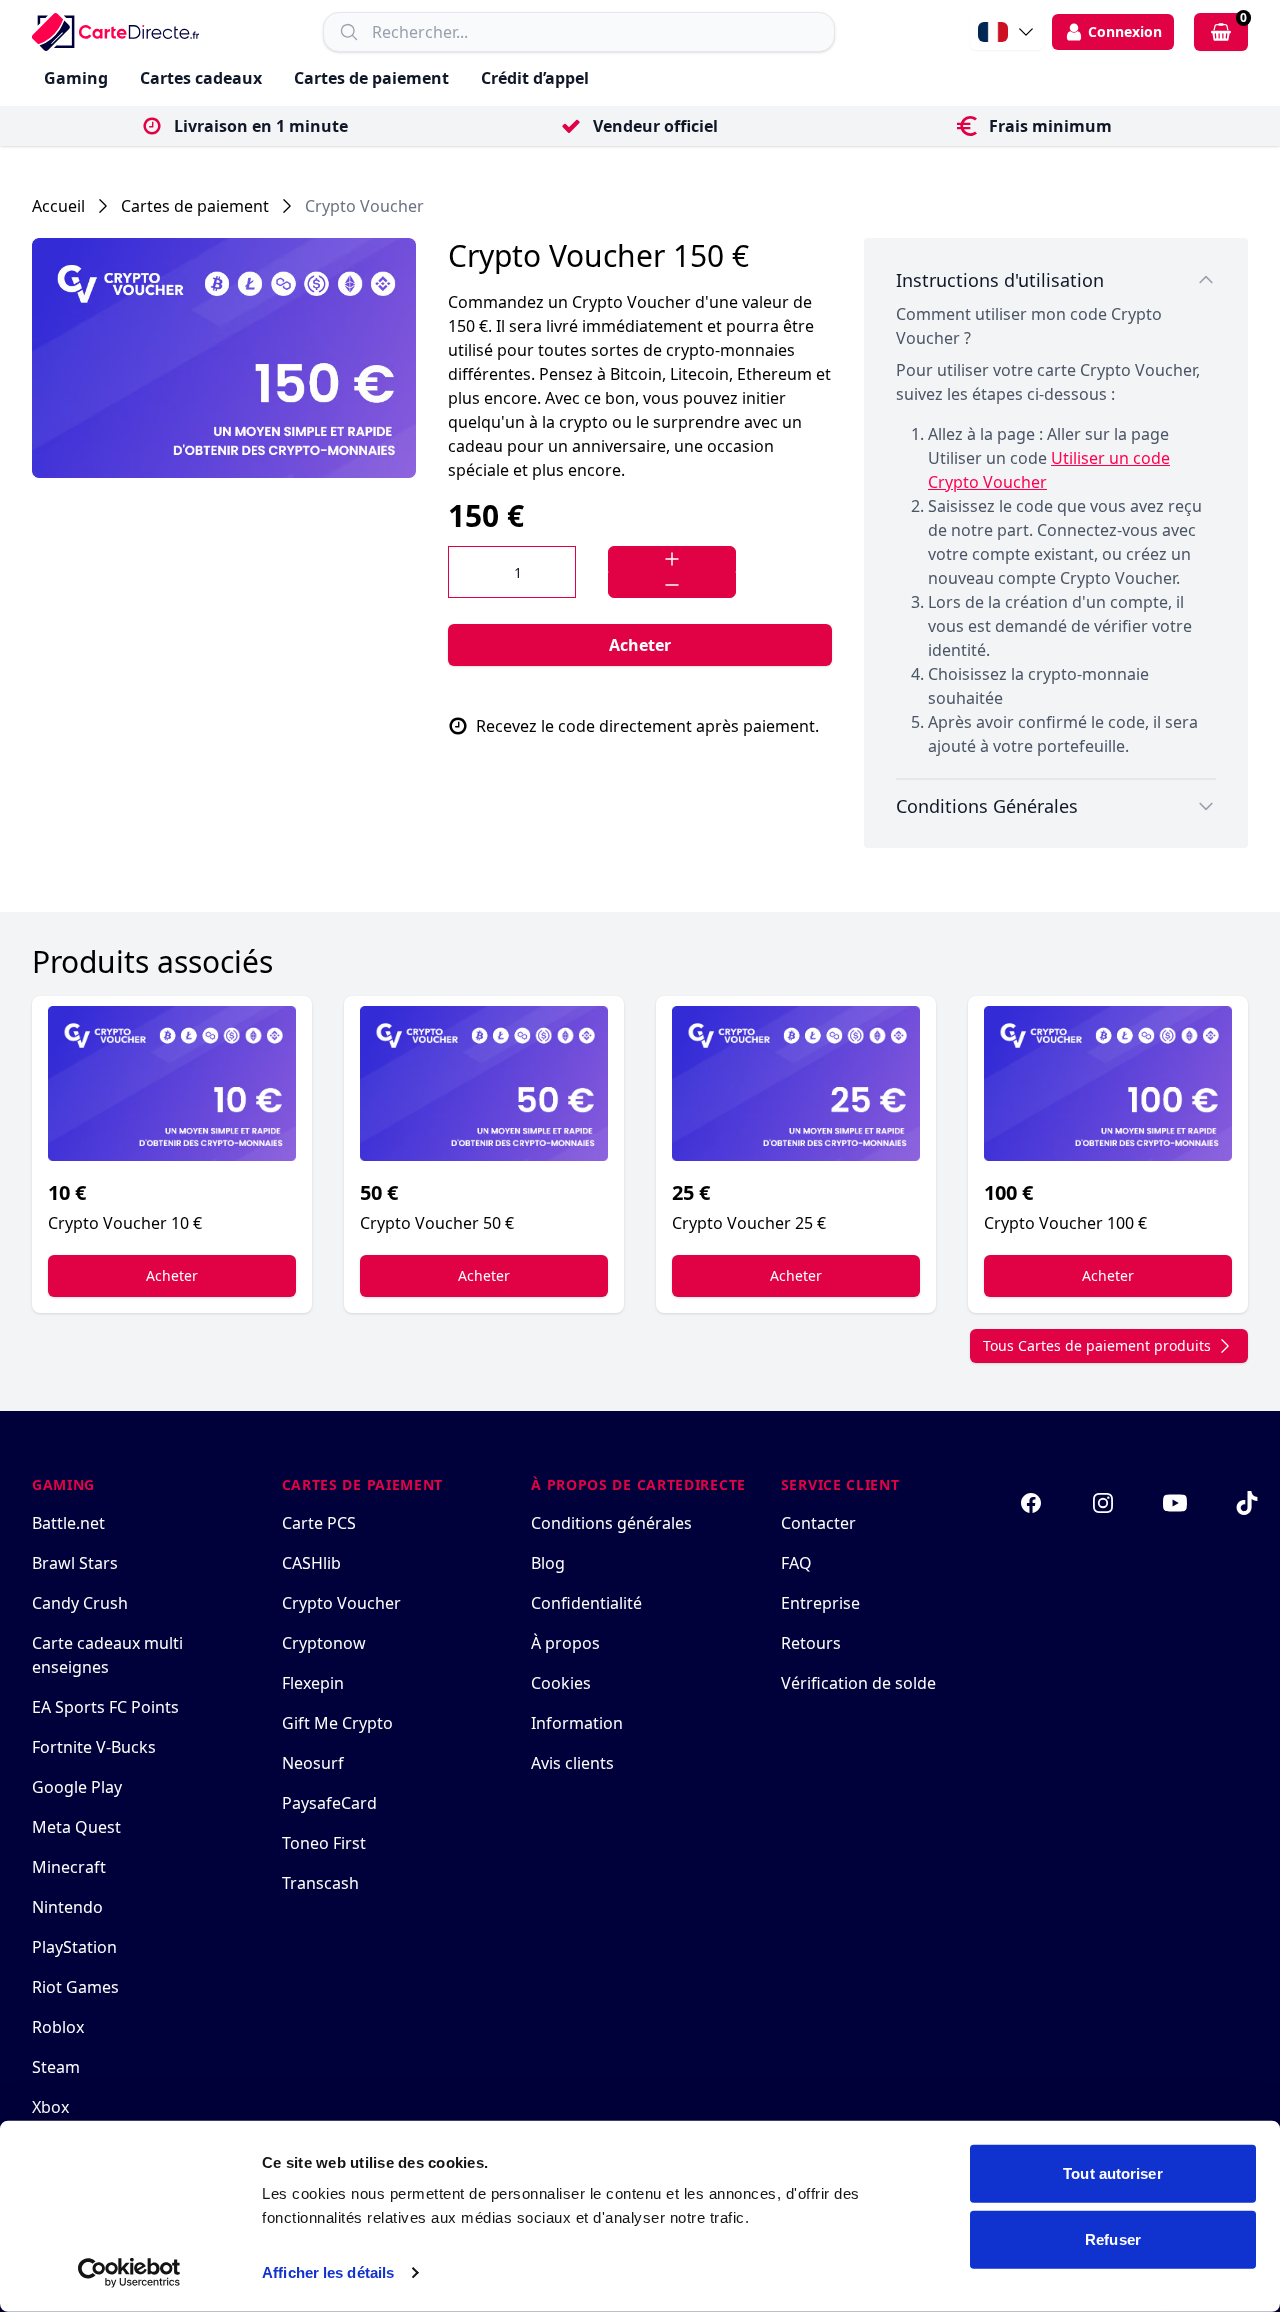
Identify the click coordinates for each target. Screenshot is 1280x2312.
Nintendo (67, 1907)
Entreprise (820, 1603)
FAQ (796, 1563)
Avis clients (572, 1763)
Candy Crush (80, 1603)
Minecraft (69, 1867)
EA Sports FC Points (105, 1707)
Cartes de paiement (371, 78)
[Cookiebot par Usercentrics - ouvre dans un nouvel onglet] (129, 2273)
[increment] (672, 559)
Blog (548, 1563)
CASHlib (311, 1563)
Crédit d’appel (535, 78)
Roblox (58, 2027)
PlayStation (74, 1947)
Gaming (76, 78)
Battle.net (68, 1523)
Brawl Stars (75, 1563)
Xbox (50, 2107)
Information (577, 1723)
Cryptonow (324, 1643)
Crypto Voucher (364, 206)
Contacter (818, 1523)
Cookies (561, 1683)
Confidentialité (586, 1603)
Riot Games (75, 1987)
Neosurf (313, 1763)
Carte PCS (319, 1523)
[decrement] (672, 585)
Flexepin (313, 1683)
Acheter (640, 645)
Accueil (58, 206)
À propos (565, 1643)
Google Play (77, 1787)
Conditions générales (611, 1523)
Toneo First (324, 1843)
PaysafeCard (329, 1803)
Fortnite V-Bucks (94, 1747)
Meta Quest (76, 1827)
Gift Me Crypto (337, 1723)
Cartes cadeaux (201, 78)
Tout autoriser (1112, 2173)
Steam (56, 2067)
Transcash (320, 1883)
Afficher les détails (328, 2272)
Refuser (1113, 2238)
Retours (811, 1643)
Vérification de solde (858, 1683)
